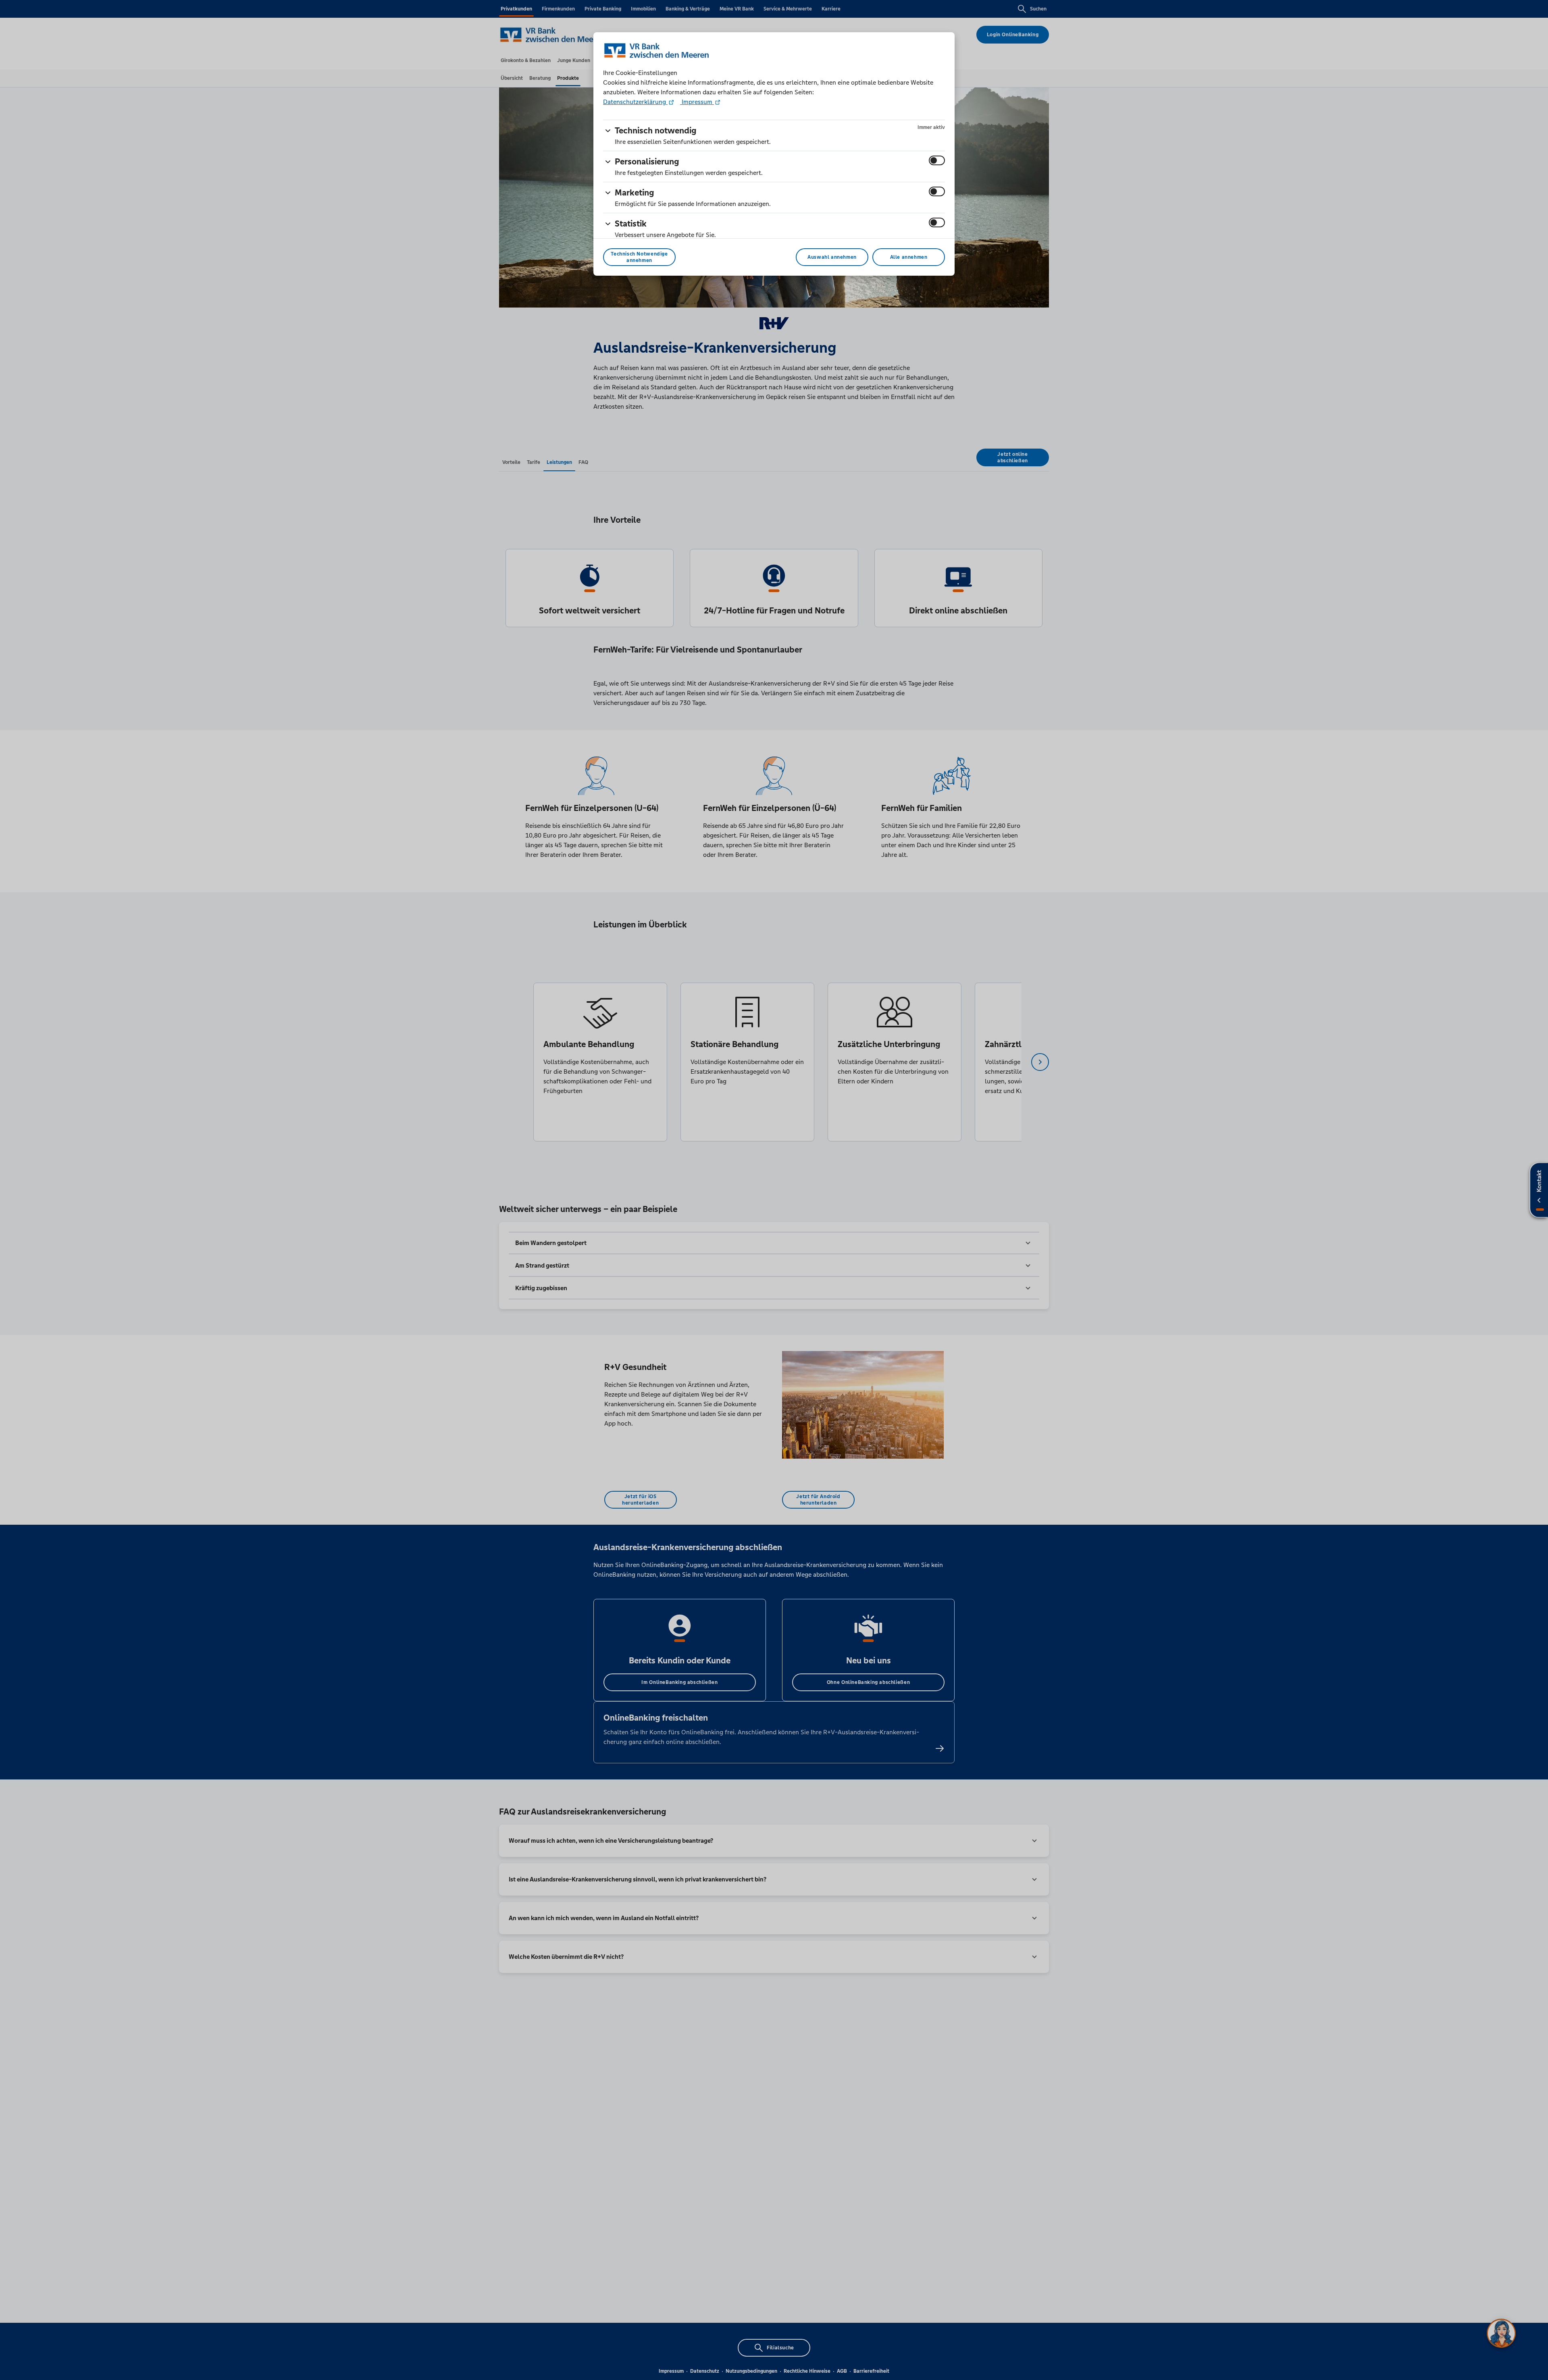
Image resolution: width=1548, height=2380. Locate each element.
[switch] (937, 160)
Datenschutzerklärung (635, 102)
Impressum (697, 102)
